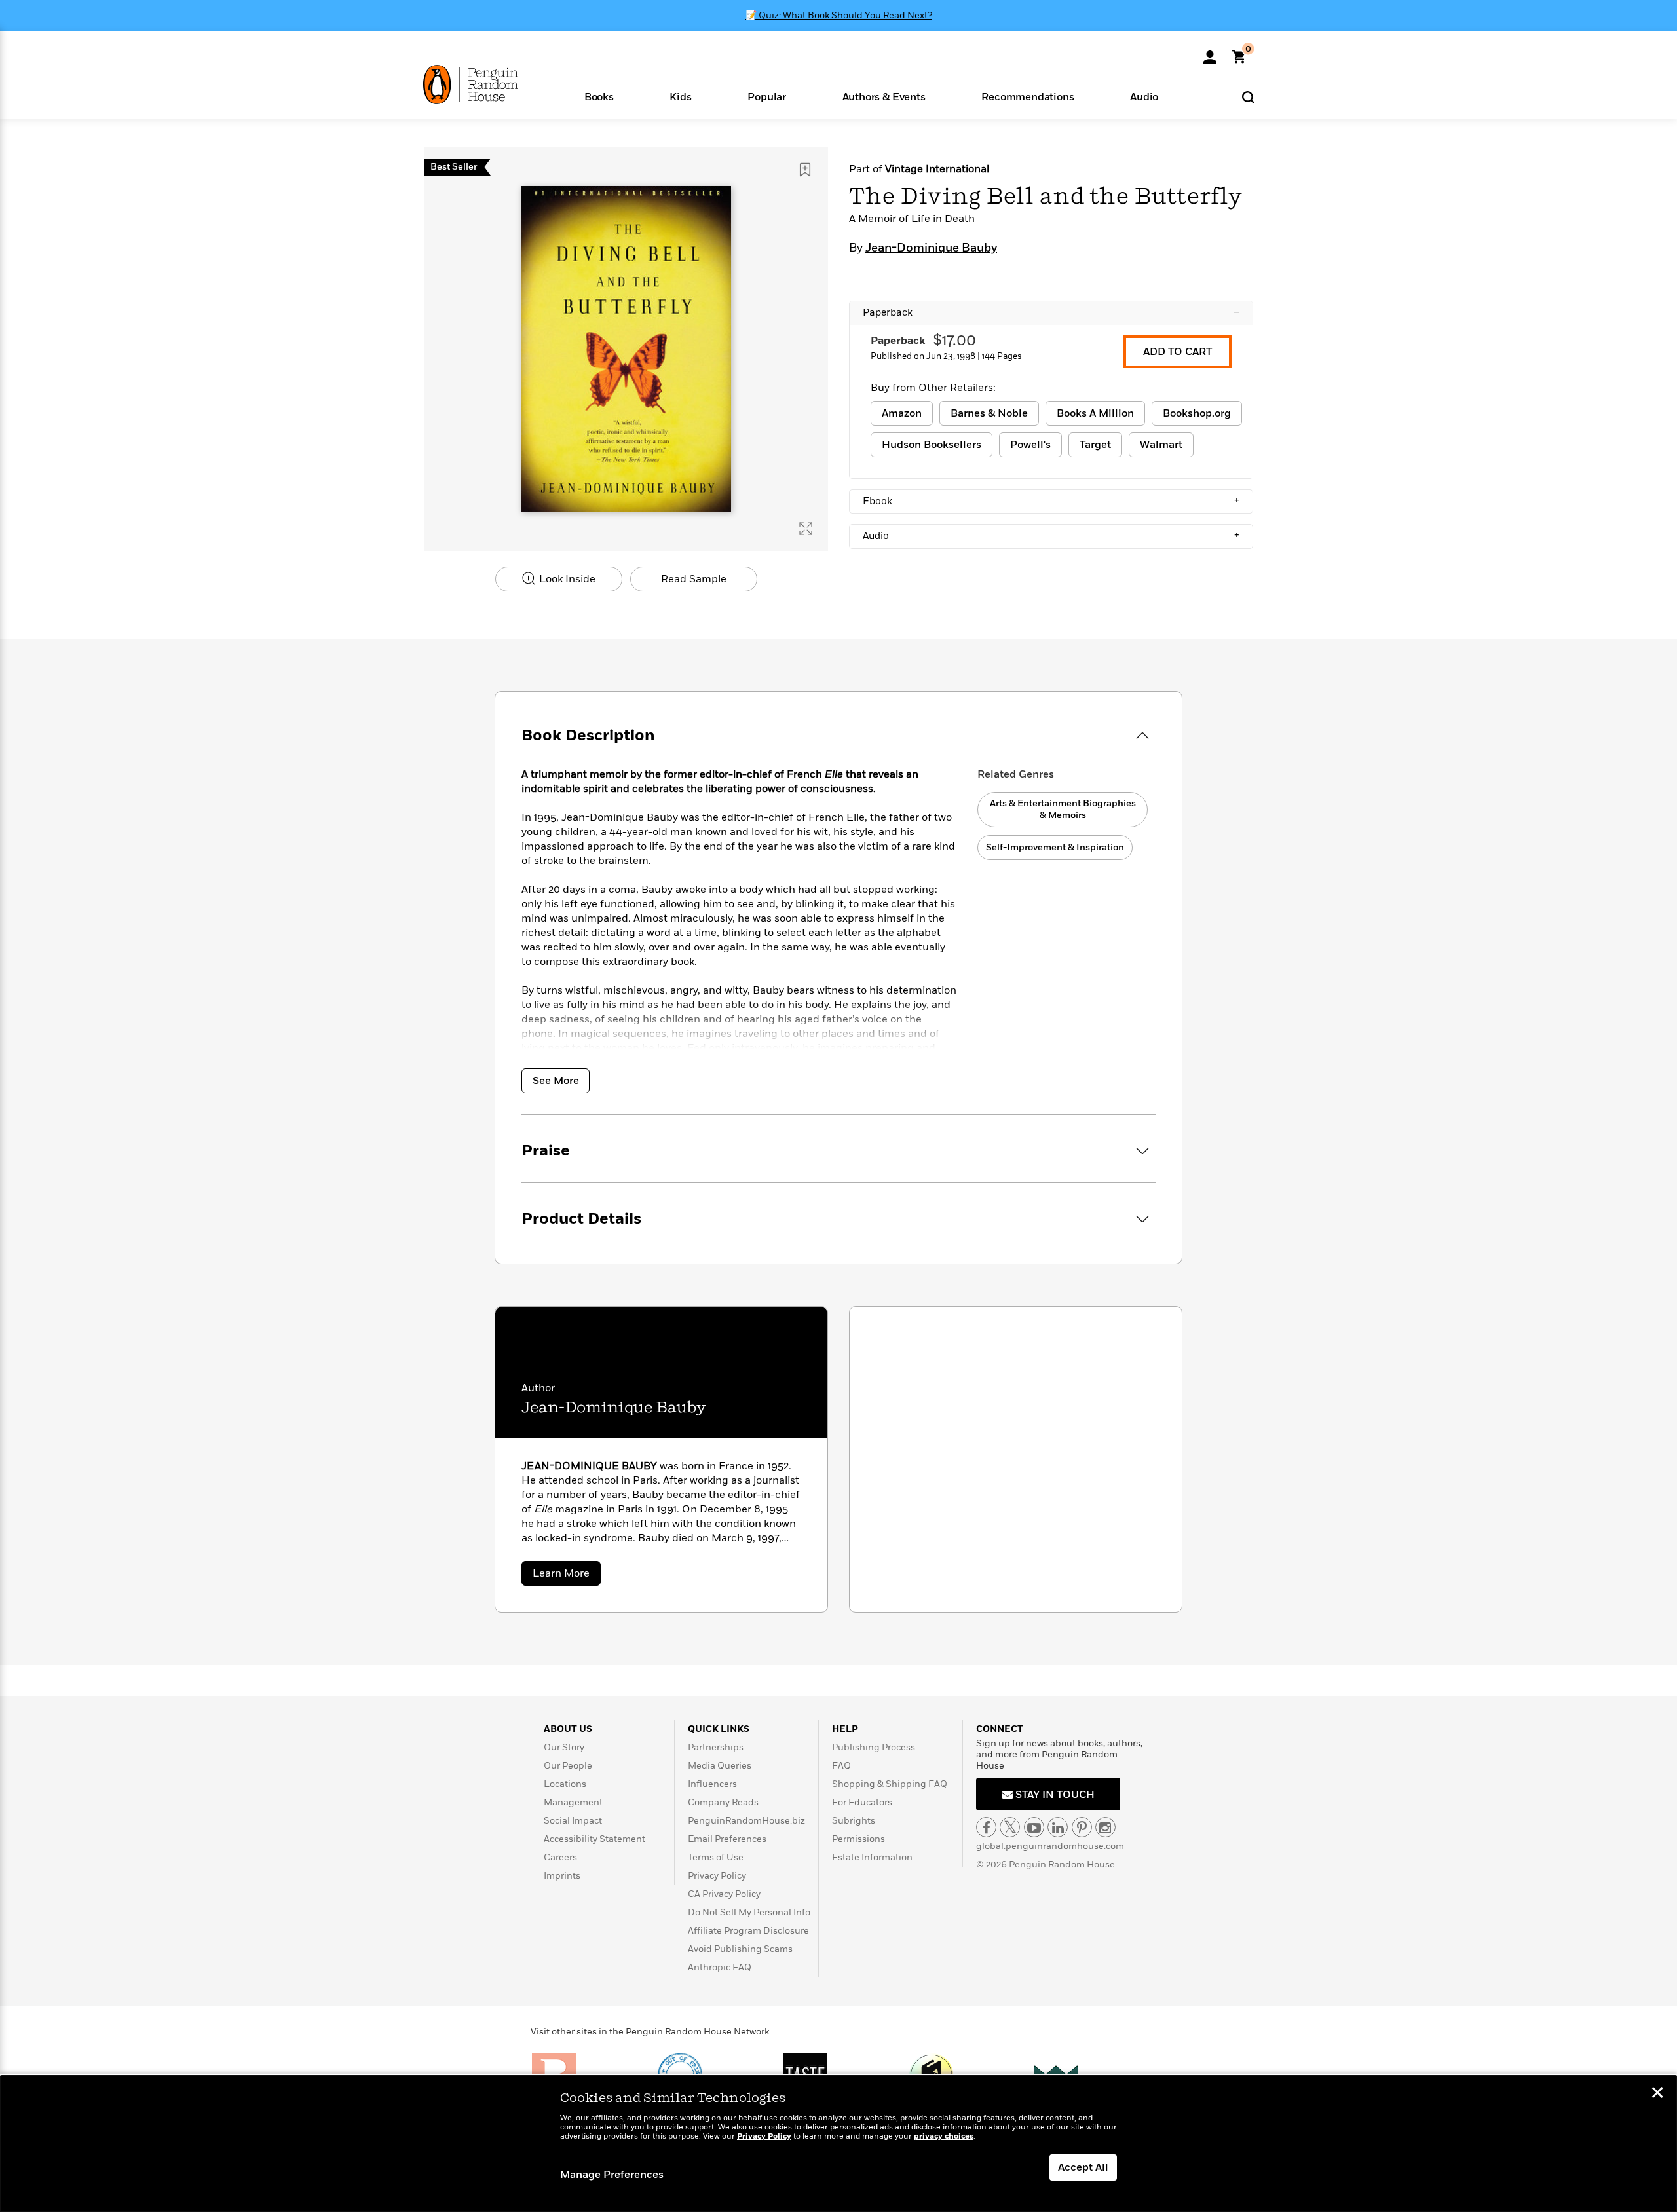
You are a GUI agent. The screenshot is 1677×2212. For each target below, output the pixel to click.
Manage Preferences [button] (612, 2175)
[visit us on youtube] (1034, 1827)
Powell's (1030, 445)
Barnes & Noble (989, 413)
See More (556, 1081)
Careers (560, 1857)
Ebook (1051, 501)
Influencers (712, 1784)
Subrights (854, 1821)
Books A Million (1095, 413)
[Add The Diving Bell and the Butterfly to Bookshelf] (805, 170)
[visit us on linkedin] (1058, 1827)
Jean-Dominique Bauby (931, 248)
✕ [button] (1657, 2094)
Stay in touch (1054, 1795)
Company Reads (723, 1802)
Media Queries (720, 1766)
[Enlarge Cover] (806, 529)
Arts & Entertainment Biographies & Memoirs (1063, 809)
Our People (568, 1766)
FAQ (841, 1766)
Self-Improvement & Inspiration (1055, 847)
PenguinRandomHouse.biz (746, 1821)
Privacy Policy (717, 1876)
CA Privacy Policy (724, 1894)
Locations (565, 1784)
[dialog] (838, 2144)
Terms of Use (716, 1857)
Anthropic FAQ (720, 1967)
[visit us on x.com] (1010, 1827)
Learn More (567, 1576)
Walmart (1161, 445)
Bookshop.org (1197, 413)
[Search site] (1248, 97)
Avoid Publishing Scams (740, 1949)
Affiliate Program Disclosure (748, 1931)
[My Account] (1210, 52)
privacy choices (944, 2136)
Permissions (858, 1839)
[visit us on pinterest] (1082, 1827)
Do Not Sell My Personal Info (749, 1912)
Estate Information (872, 1857)
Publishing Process (874, 1747)
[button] (599, 96)
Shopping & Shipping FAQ (890, 1784)
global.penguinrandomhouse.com (1050, 1846)
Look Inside (566, 579)
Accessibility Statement (594, 1839)
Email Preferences (727, 1839)
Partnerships (716, 1747)
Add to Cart (1178, 352)
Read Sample (694, 579)
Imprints (562, 1876)
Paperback (1051, 312)
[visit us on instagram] (1105, 1827)
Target (1095, 445)
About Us (568, 1729)
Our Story (564, 1747)
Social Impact (573, 1821)
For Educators (862, 1802)
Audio (1051, 536)
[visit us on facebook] (986, 1827)
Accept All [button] (1083, 2167)
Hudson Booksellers (932, 445)
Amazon (902, 413)
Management (573, 1802)
